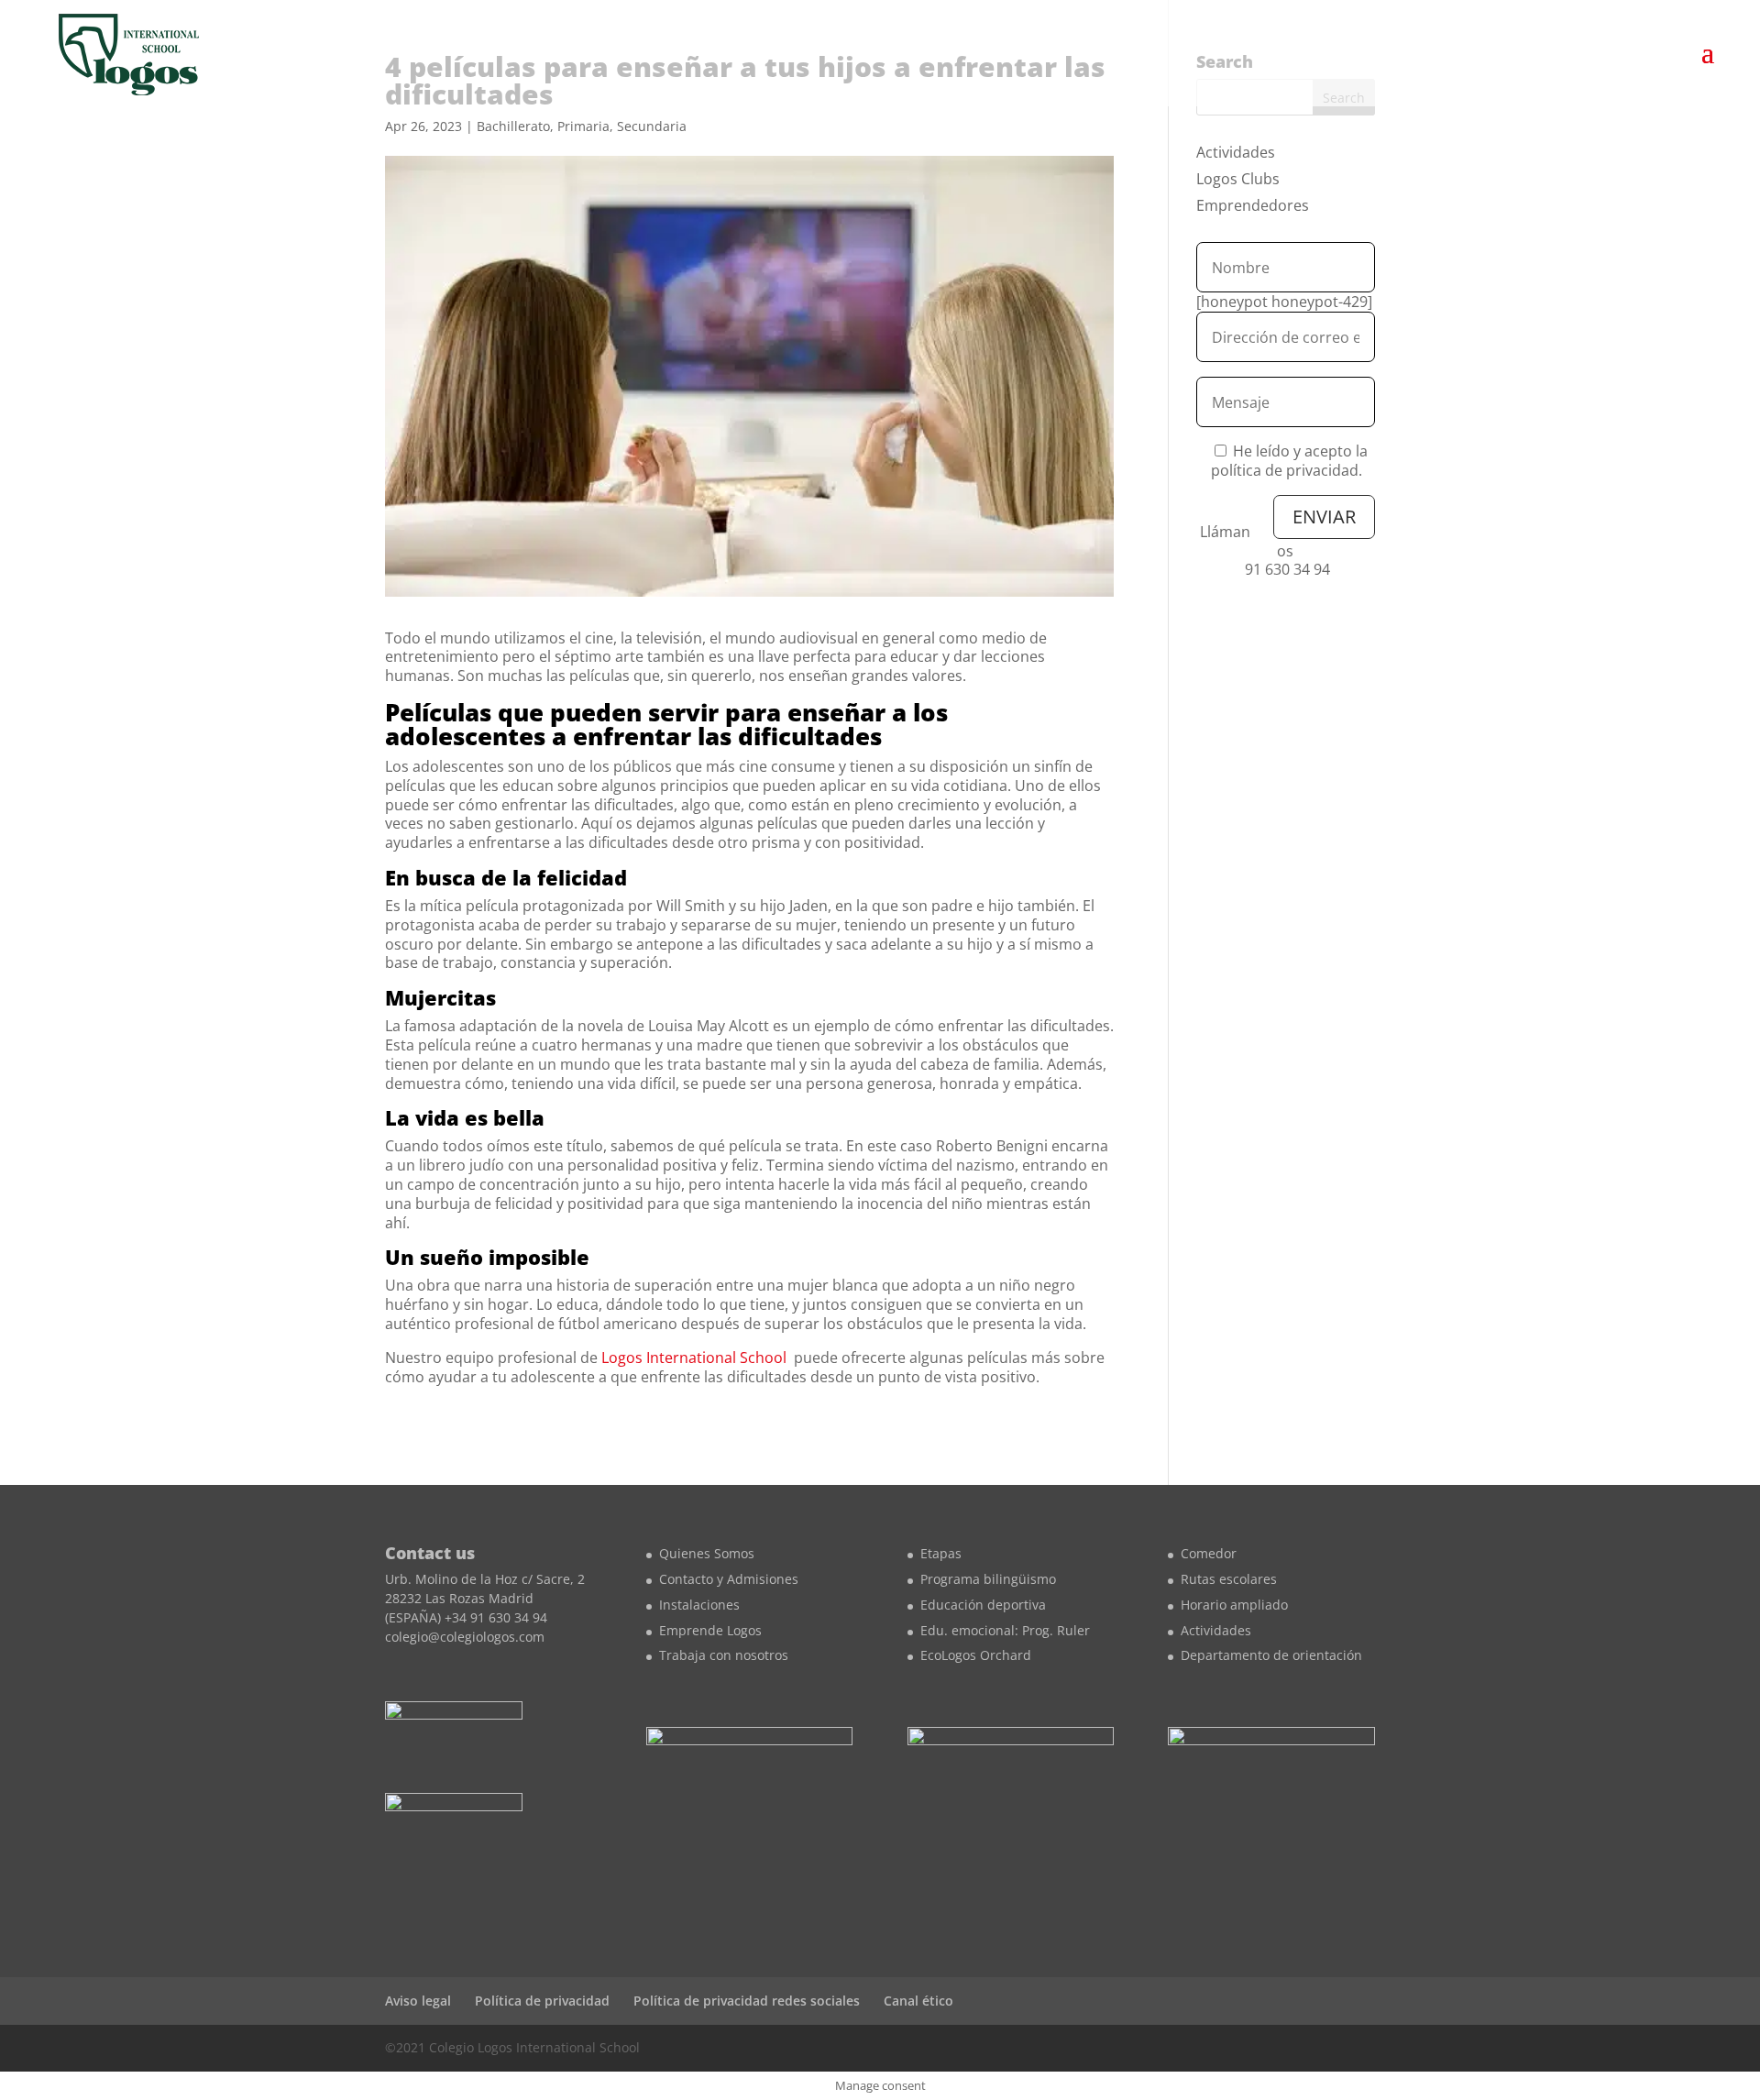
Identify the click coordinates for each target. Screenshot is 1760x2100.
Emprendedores (1253, 205)
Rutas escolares (1229, 1579)
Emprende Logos (710, 1630)
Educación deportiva (983, 1605)
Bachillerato (513, 126)
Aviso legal (418, 2001)
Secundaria (652, 126)
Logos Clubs (1238, 179)
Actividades (1236, 152)
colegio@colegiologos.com (465, 1637)
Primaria (583, 126)
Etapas (941, 1553)
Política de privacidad (542, 2001)
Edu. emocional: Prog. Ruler (1005, 1630)
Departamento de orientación (1271, 1655)
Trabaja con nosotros (724, 1655)
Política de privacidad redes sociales (747, 2001)
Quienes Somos (707, 1553)
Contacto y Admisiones (729, 1579)
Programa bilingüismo (988, 1579)
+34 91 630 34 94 (496, 1617)
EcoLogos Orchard (976, 1655)
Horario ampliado (1234, 1605)
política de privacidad (1285, 470)
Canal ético (918, 2001)
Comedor (1209, 1553)
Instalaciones (699, 1605)
